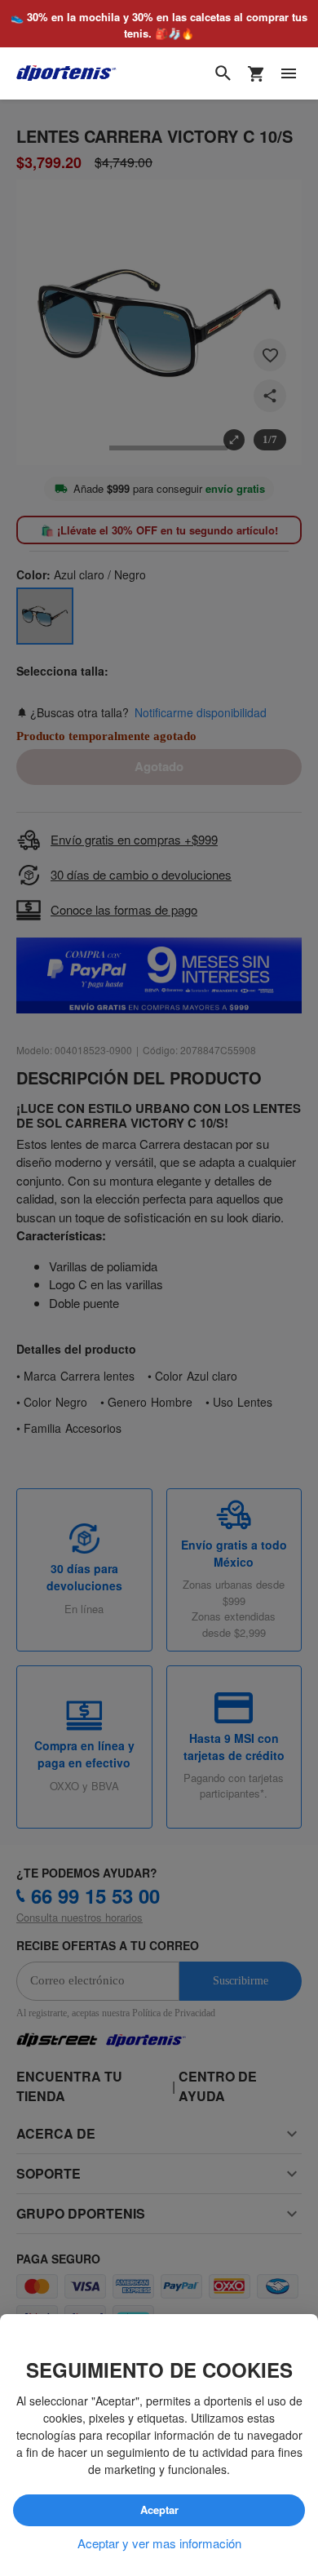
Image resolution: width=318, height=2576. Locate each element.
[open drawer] (289, 74)
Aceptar (159, 2511)
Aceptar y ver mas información (159, 2543)
